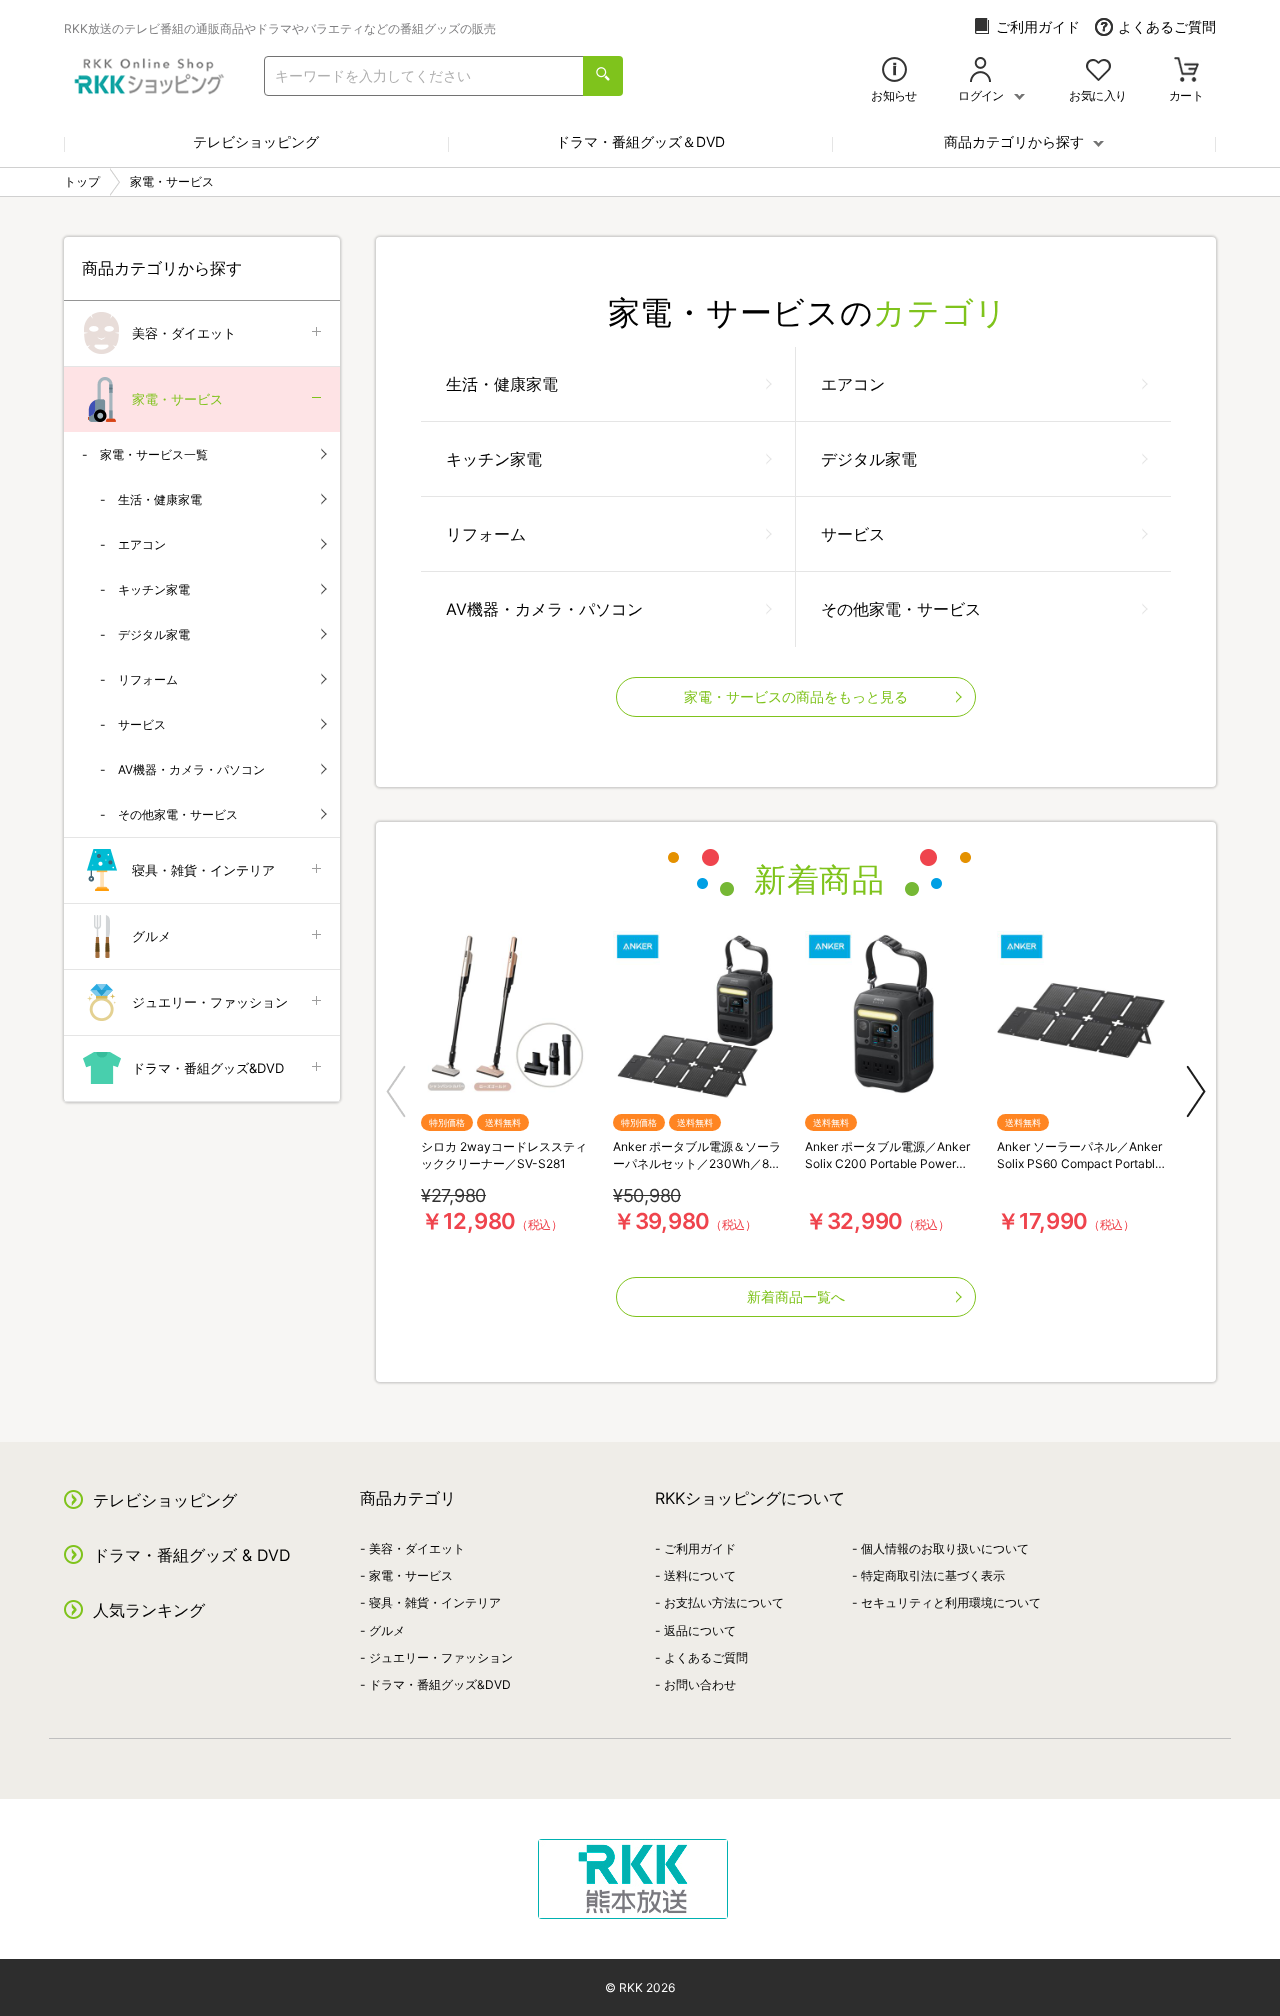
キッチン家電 (494, 459)
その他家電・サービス (901, 609)
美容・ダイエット (184, 333)
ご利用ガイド (1038, 26)
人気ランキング (149, 1610)
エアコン (853, 384)
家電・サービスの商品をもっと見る (796, 696)
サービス (853, 534)
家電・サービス (177, 399)
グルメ (151, 936)
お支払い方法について (724, 1602)
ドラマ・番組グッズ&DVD (208, 1068)
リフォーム (486, 534)
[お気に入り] (1098, 71)
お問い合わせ (700, 1684)
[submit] (603, 76)
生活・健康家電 (502, 384)
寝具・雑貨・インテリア (203, 870)
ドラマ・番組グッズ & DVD (192, 1555)
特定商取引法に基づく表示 (933, 1575)
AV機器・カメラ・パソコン (544, 609)
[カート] (1186, 71)
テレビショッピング (256, 141)
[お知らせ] (894, 71)
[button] (396, 1091)
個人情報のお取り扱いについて (945, 1548)
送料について (700, 1575)
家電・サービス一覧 (154, 454)
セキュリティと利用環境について (951, 1602)
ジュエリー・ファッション (210, 1002)
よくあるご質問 (1167, 26)
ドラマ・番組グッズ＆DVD (640, 141)
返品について (700, 1630)
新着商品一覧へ (796, 1296)
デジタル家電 (869, 459)
